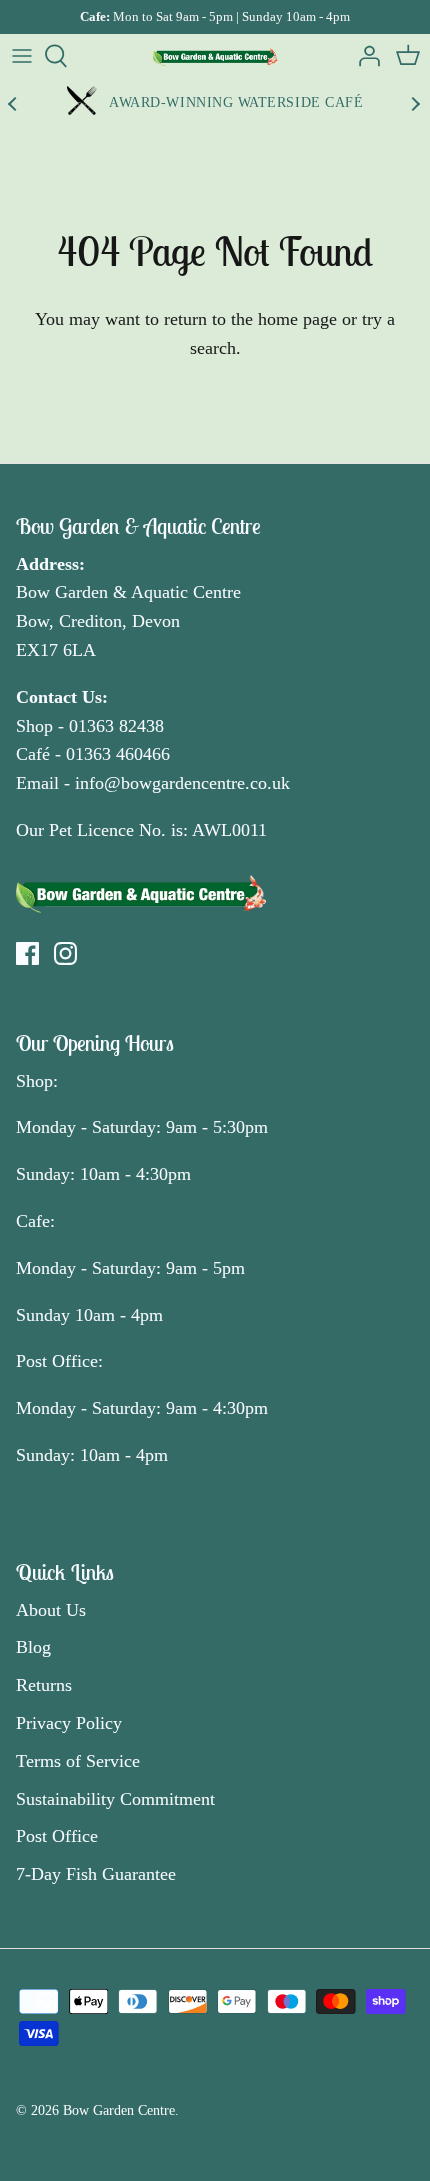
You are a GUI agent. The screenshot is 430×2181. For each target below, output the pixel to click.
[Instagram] (65, 953)
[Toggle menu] (22, 56)
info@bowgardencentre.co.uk (182, 783)
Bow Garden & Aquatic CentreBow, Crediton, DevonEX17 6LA (128, 621)
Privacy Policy (69, 1723)
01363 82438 (116, 726)
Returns (44, 1685)
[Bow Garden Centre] (215, 56)
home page (297, 319)
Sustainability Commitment (115, 1799)
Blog (33, 1647)
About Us (51, 1610)
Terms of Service (78, 1761)
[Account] (364, 56)
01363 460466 (118, 754)
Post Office (57, 1836)
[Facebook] (27, 953)
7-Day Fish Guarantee (96, 1874)
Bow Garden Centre (119, 2110)
